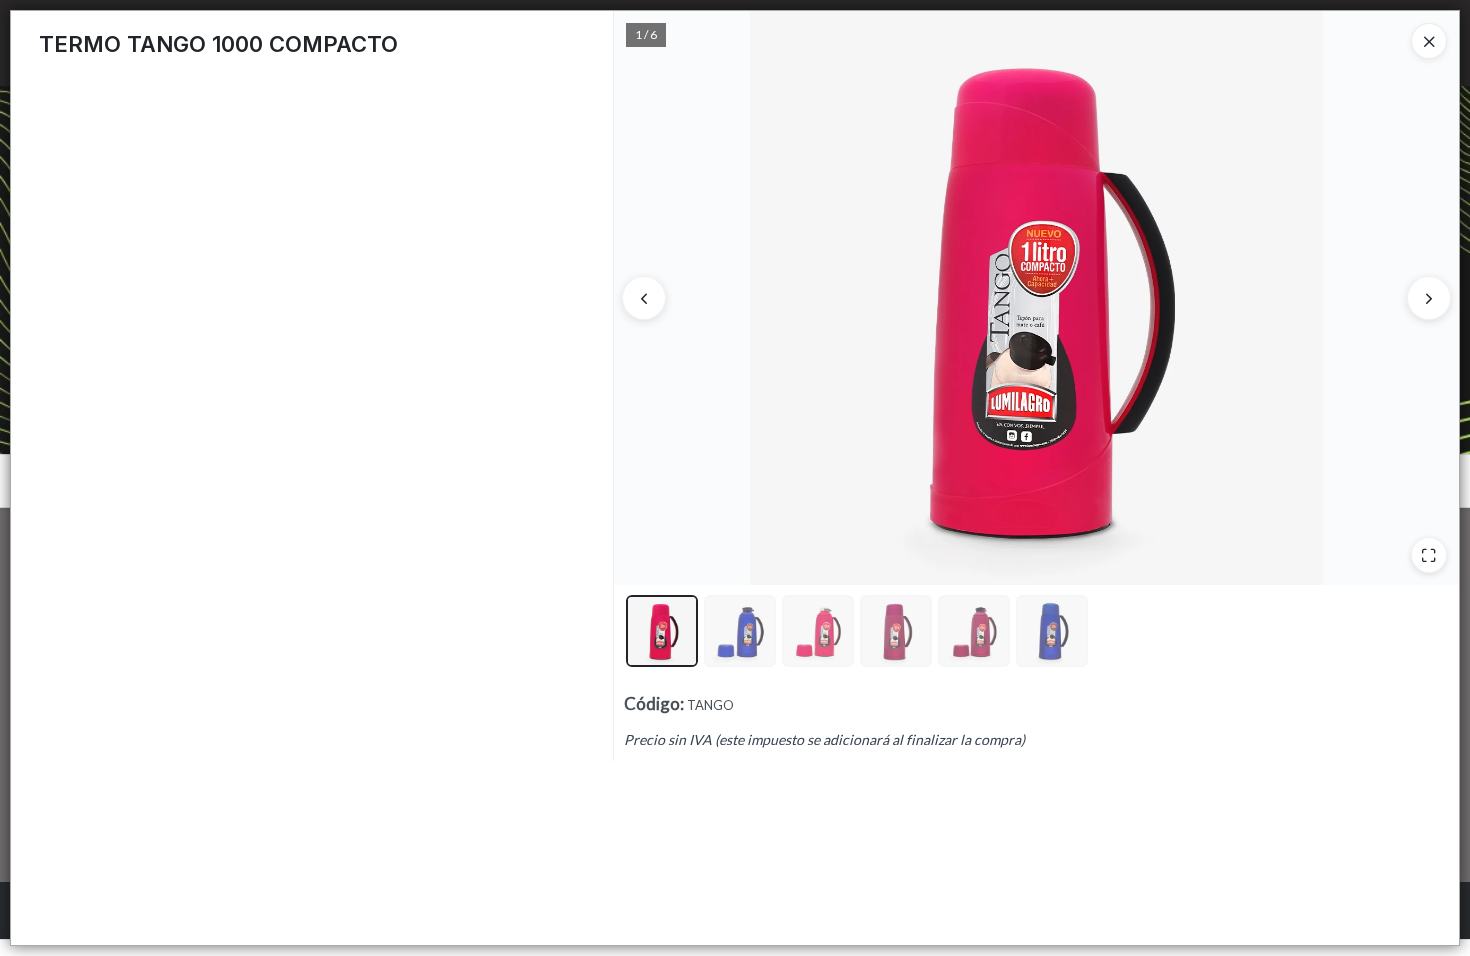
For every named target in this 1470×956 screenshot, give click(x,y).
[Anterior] (644, 298)
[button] (662, 631)
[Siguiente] (1429, 298)
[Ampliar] (1429, 555)
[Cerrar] (1429, 41)
